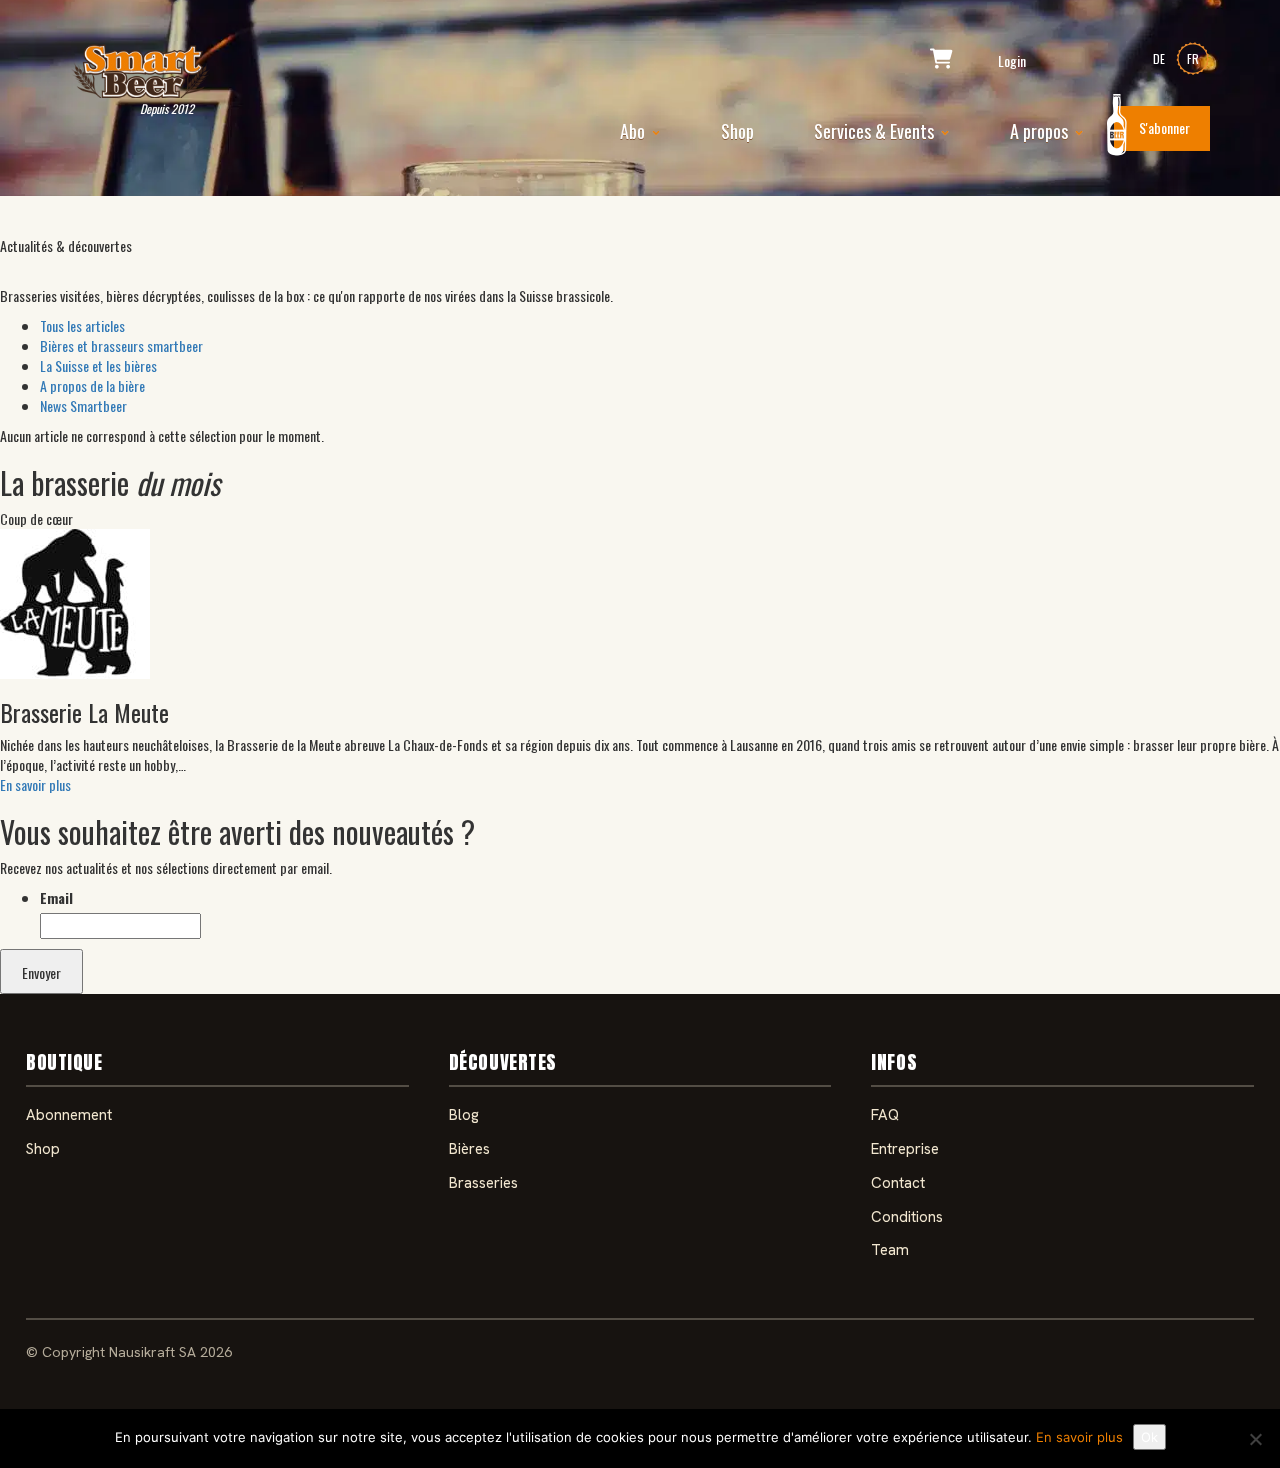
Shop (737, 131)
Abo (634, 131)
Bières (469, 1149)
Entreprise (905, 1149)
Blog (464, 1115)
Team (890, 1250)
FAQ (885, 1115)
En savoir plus (35, 784)
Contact (898, 1183)
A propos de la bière (92, 385)
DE (1159, 58)
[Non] (1255, 1439)
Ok (1149, 1437)
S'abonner (1164, 127)
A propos (1041, 131)
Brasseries (483, 1183)
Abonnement (69, 1115)
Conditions (907, 1217)
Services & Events (876, 131)
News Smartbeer (83, 405)
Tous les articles (82, 325)
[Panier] (941, 60)
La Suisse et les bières (98, 365)
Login (1012, 61)
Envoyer (41, 972)
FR (1193, 58)
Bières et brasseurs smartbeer (121, 345)
